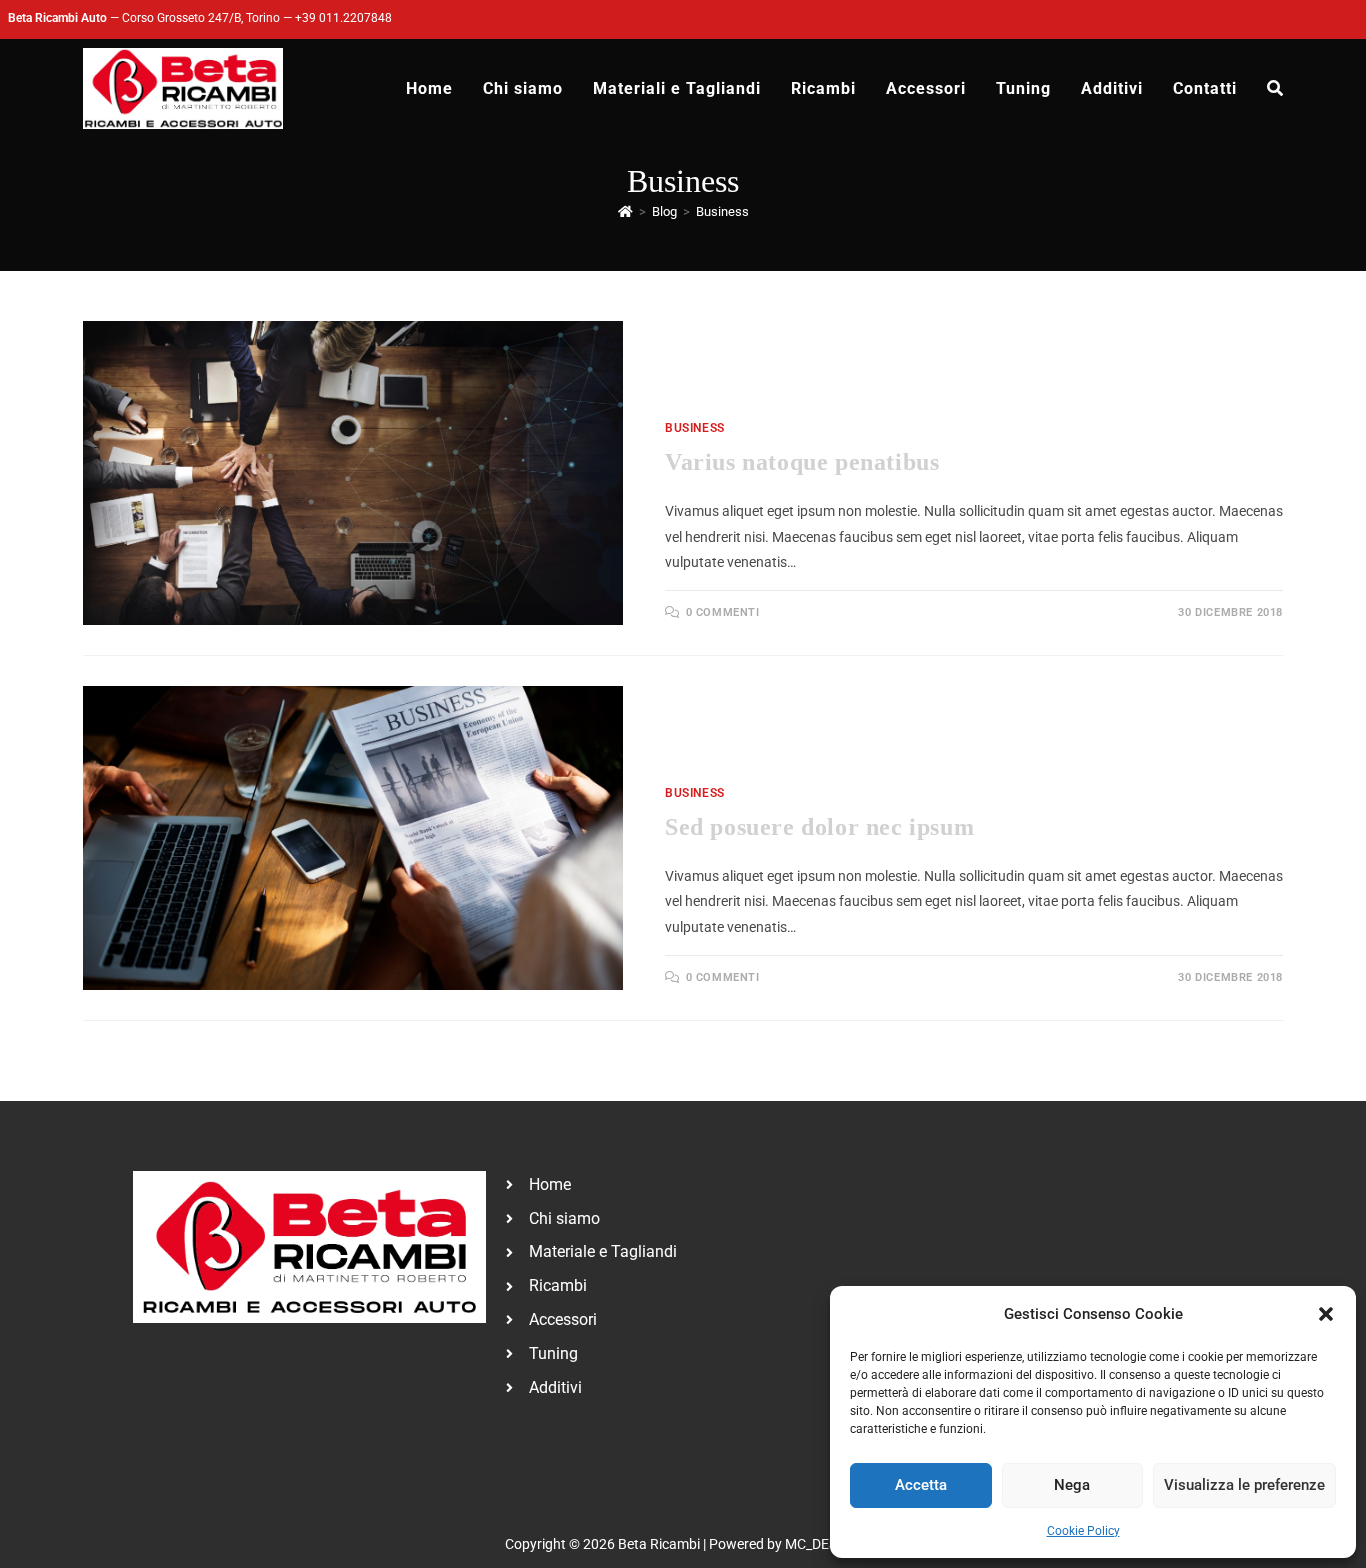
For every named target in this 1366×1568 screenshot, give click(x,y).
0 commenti (723, 612)
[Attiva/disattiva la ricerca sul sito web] (1275, 89)
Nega (1072, 1485)
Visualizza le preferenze (1244, 1485)
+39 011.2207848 (343, 18)
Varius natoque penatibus (802, 462)
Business (722, 211)
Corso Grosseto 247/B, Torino (201, 18)
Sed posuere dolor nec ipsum (819, 827)
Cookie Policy (1083, 1531)
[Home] (625, 211)
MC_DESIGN (823, 1544)
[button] (1326, 1314)
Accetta (921, 1485)
